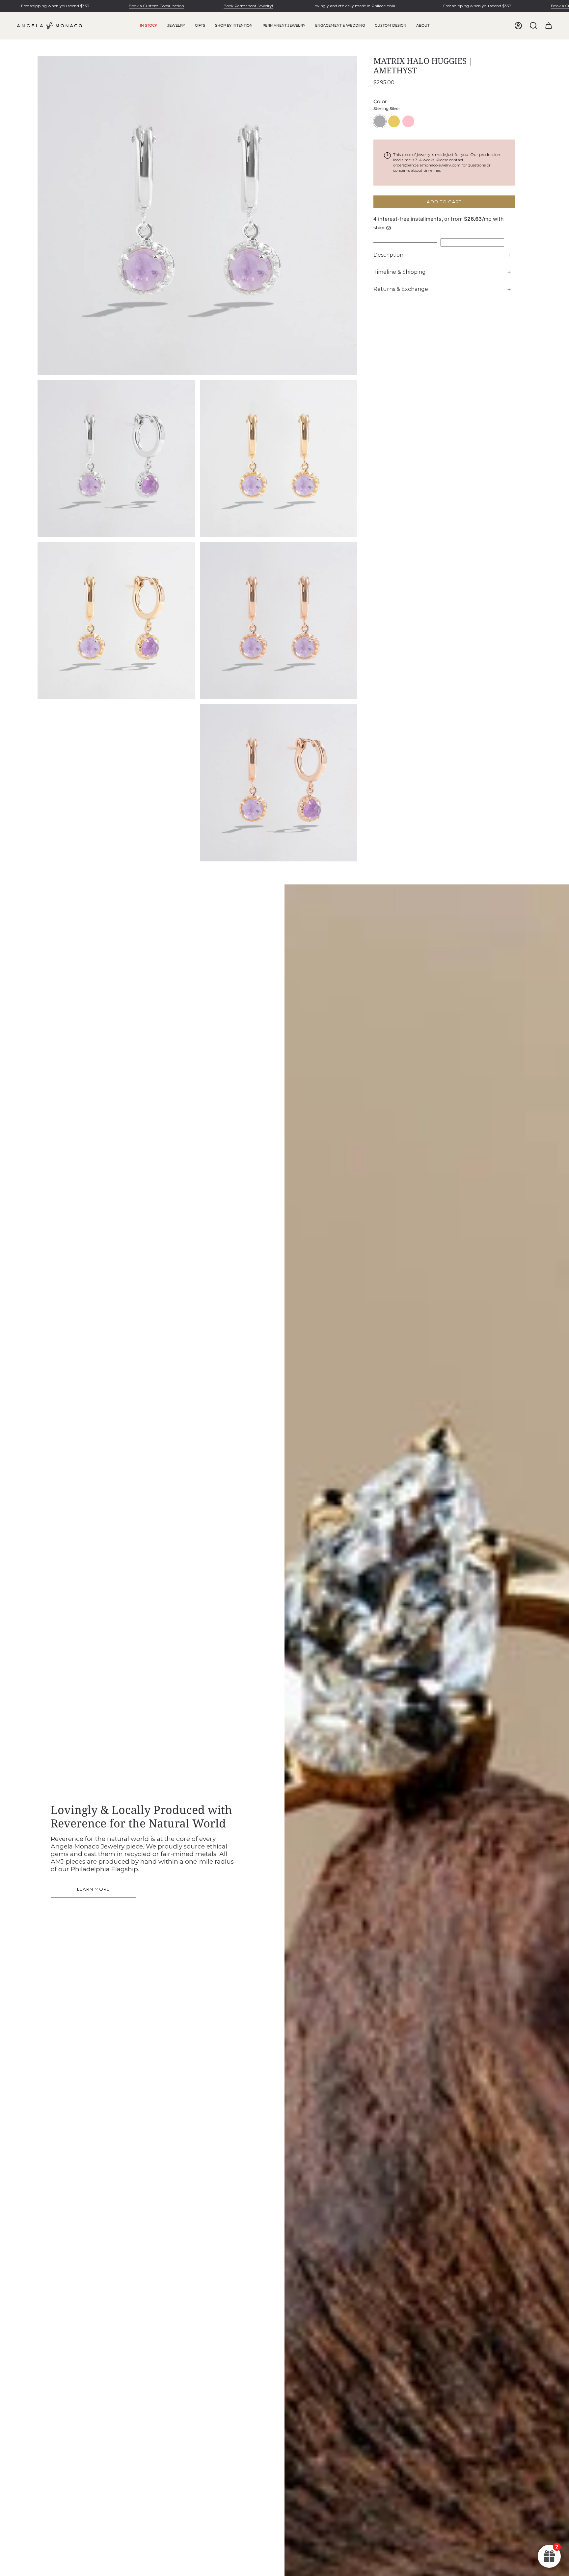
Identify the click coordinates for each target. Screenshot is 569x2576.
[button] (176, 26)
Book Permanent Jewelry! (248, 6)
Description (388, 255)
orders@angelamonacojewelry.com (427, 165)
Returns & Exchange (401, 289)
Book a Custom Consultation (156, 6)
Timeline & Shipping (400, 272)
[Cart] (549, 26)
